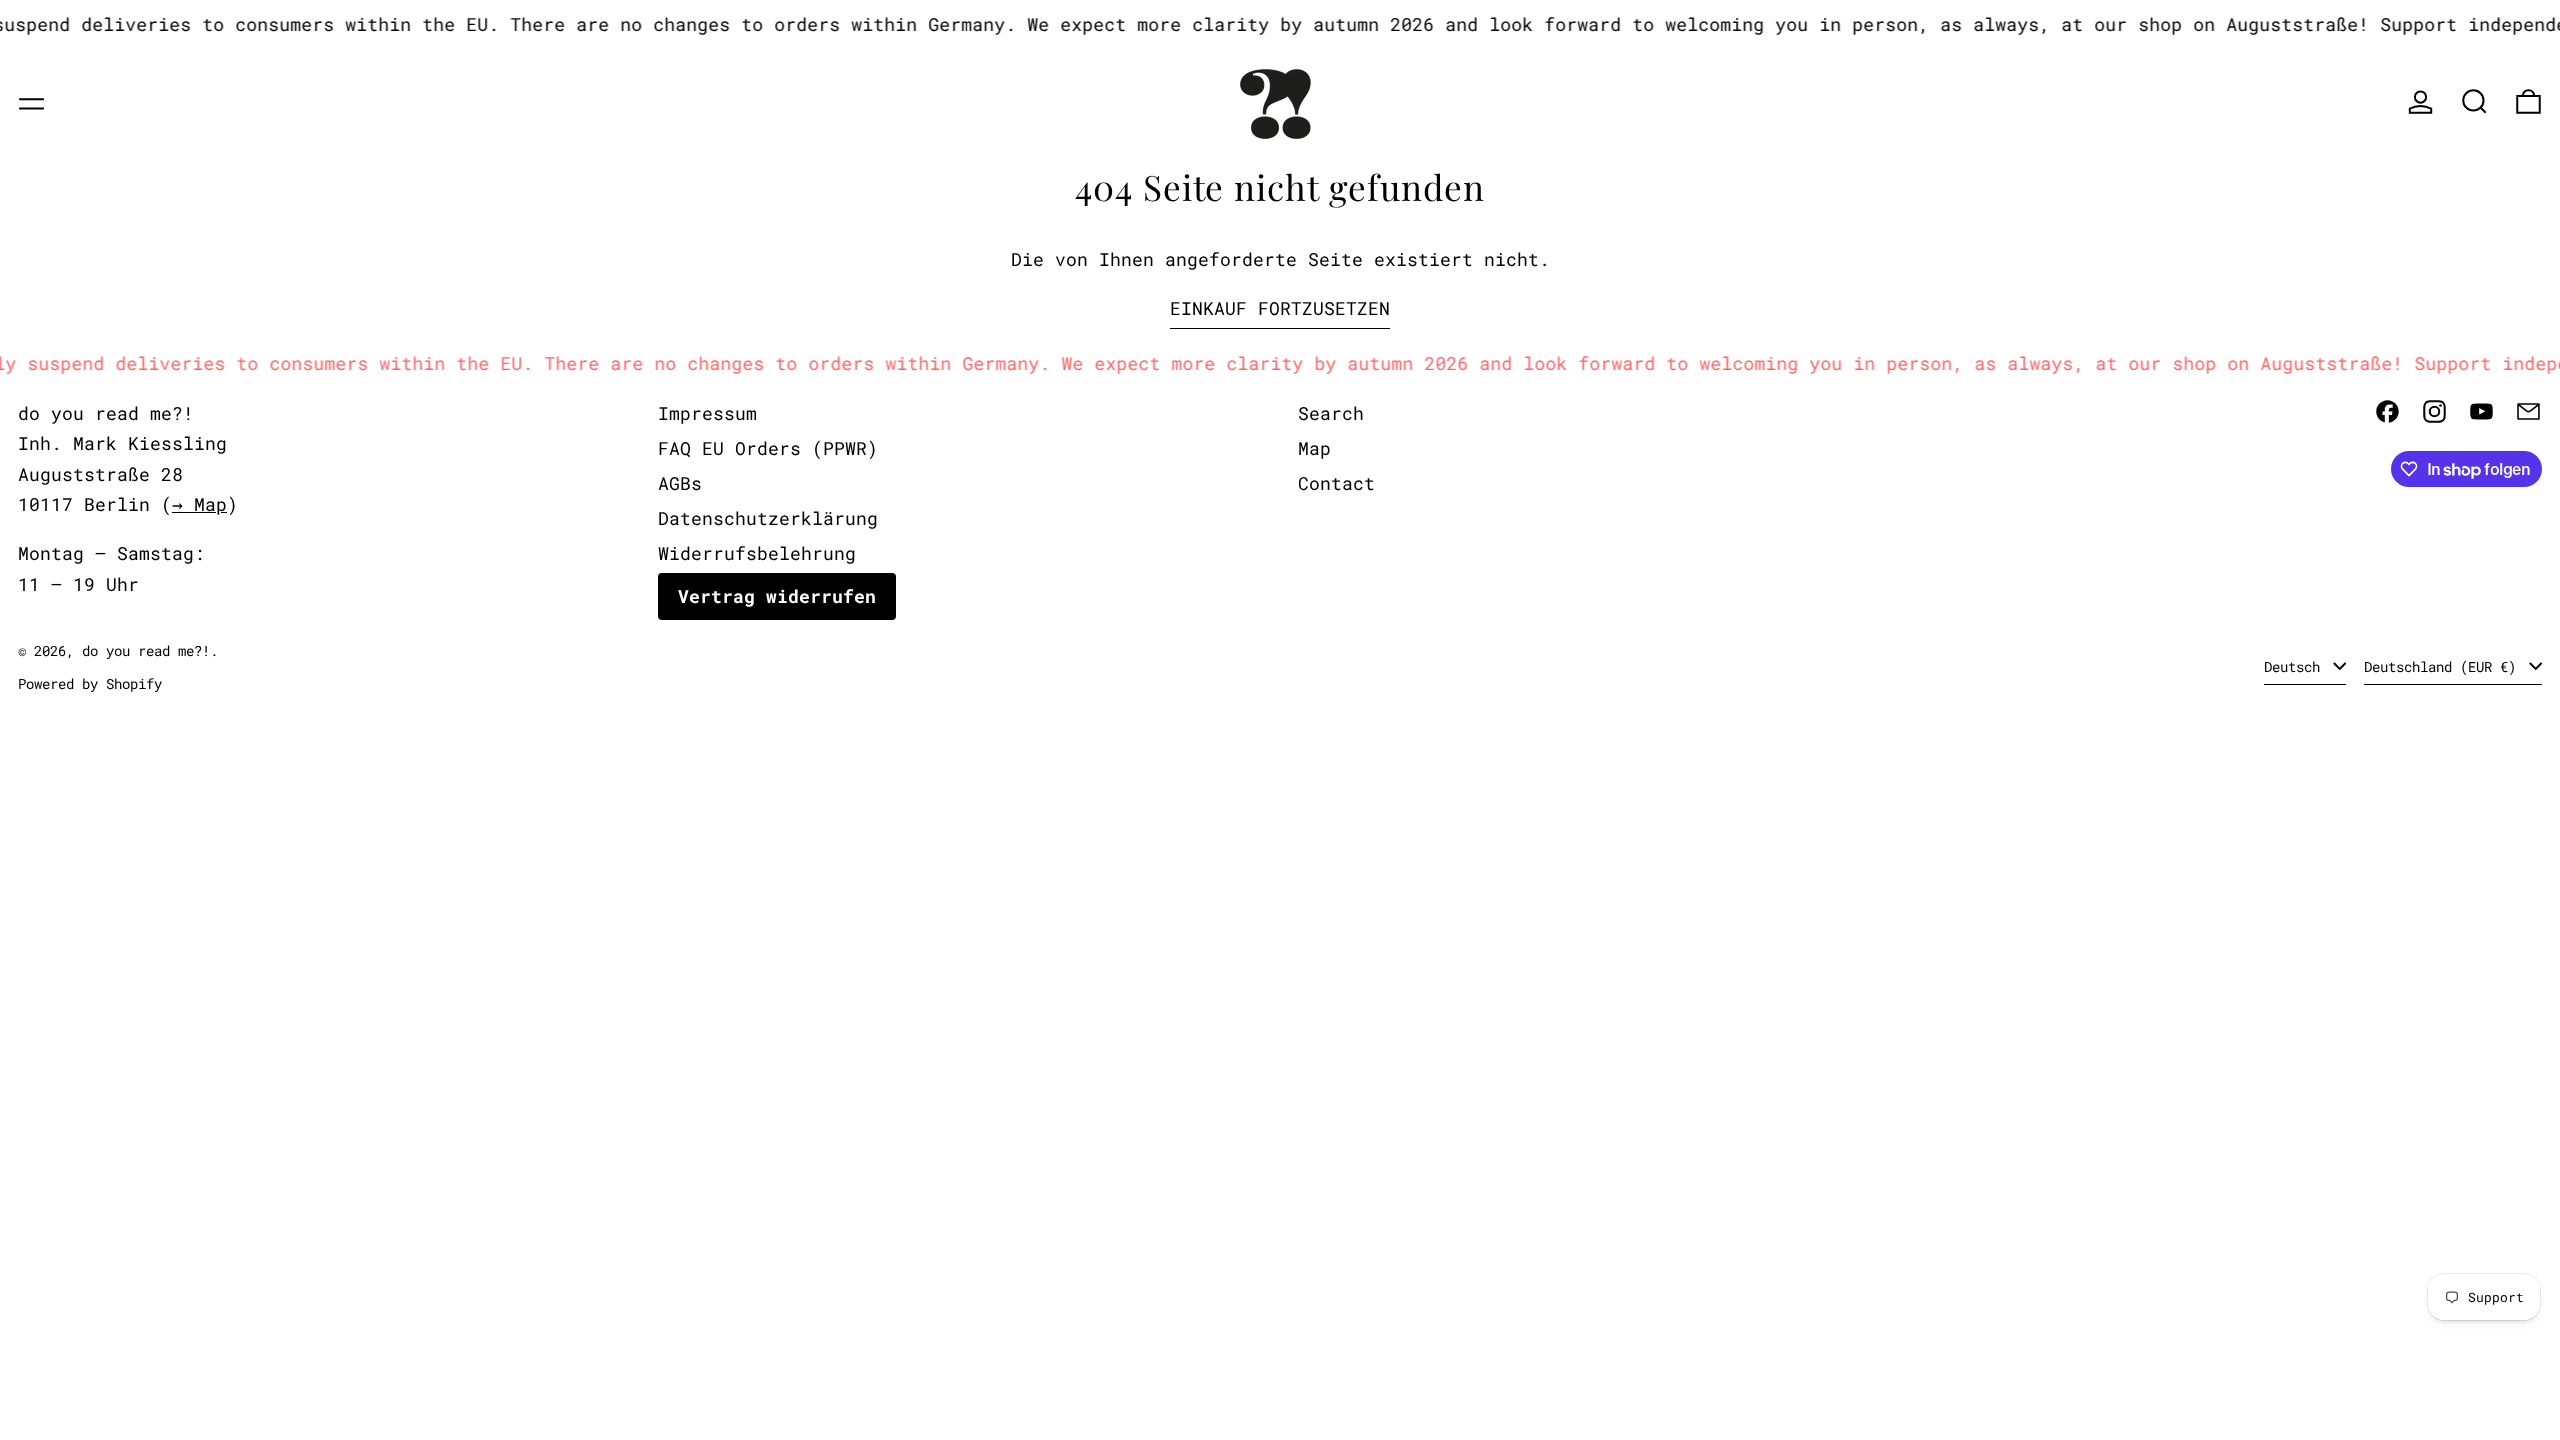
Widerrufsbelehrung (757, 553)
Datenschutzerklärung (768, 518)
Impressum (707, 413)
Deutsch (2296, 666)
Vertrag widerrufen (777, 596)
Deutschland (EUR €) (2444, 666)
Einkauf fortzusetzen (1280, 308)
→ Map (199, 504)
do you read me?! (146, 650)
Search (1331, 413)
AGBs (680, 483)
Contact (1336, 483)
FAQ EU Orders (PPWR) (768, 448)
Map (1314, 448)
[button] (2474, 101)
